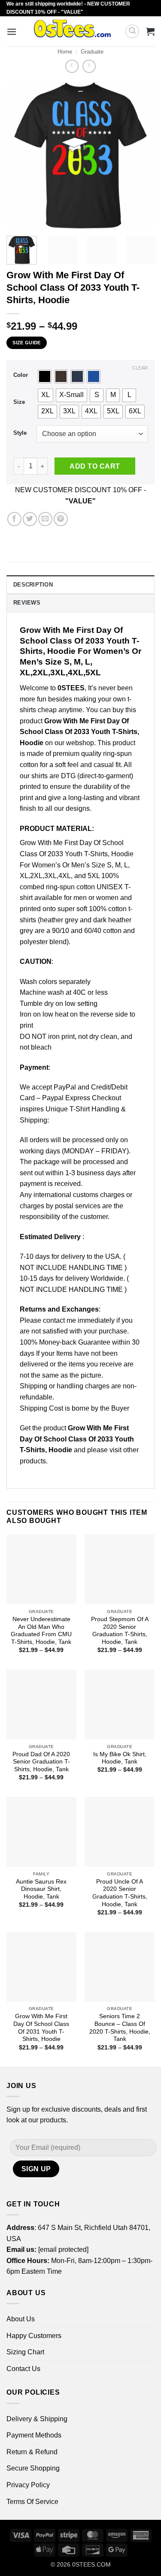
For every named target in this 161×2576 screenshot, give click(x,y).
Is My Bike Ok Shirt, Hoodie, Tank (120, 1758)
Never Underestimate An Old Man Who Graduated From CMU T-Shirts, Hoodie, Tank (41, 1631)
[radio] (45, 376)
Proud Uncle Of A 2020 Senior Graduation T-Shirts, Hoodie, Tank (120, 1893)
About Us (21, 2319)
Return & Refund (32, 2452)
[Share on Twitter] (30, 519)
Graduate (92, 52)
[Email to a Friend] (45, 519)
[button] (12, 32)
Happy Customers (34, 2336)
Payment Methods (34, 2435)
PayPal (65, 1087)
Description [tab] (33, 585)
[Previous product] (89, 66)
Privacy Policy (28, 2485)
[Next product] (72, 66)
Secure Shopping (33, 2468)
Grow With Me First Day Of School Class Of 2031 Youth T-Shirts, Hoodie (41, 2028)
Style (20, 433)
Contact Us (23, 2369)
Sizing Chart (25, 2352)
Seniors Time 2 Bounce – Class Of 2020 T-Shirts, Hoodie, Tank (120, 2028)
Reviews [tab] (27, 603)
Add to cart (95, 466)
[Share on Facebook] (14, 519)
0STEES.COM (91, 2564)
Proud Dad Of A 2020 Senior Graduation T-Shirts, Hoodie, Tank (41, 1762)
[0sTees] (72, 31)
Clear (140, 368)
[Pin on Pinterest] (61, 519)
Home (65, 52)
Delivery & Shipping (37, 2419)
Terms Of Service (32, 2502)
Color (21, 375)
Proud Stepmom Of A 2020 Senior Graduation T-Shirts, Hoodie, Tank (120, 1631)
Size (19, 402)
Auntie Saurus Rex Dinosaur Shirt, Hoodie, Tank (41, 1889)
